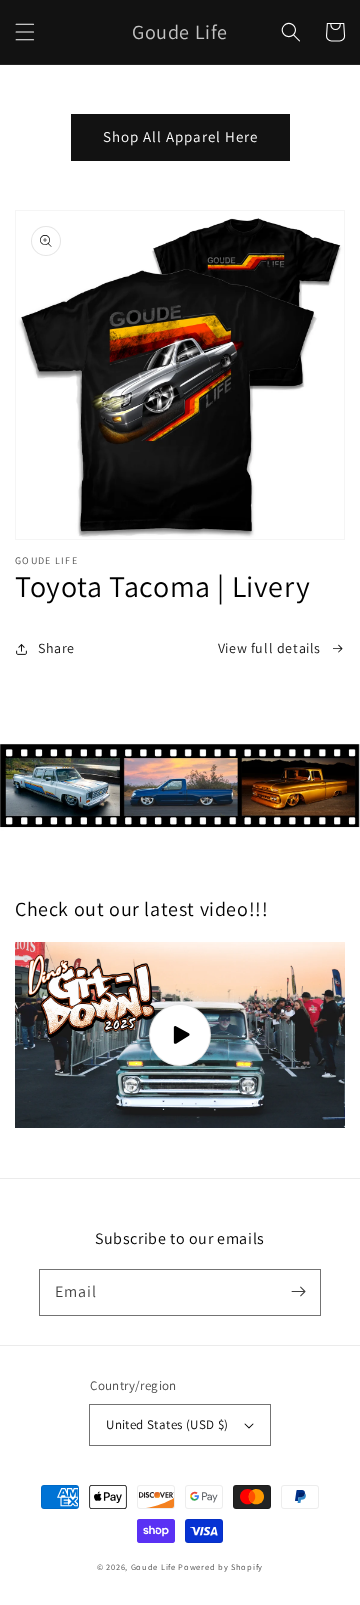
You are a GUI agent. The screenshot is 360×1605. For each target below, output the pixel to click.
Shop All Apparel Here (180, 136)
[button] (25, 32)
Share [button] (56, 648)
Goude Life (153, 1566)
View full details (269, 648)
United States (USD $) (167, 1424)
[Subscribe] (298, 1292)
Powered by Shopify (220, 1566)
